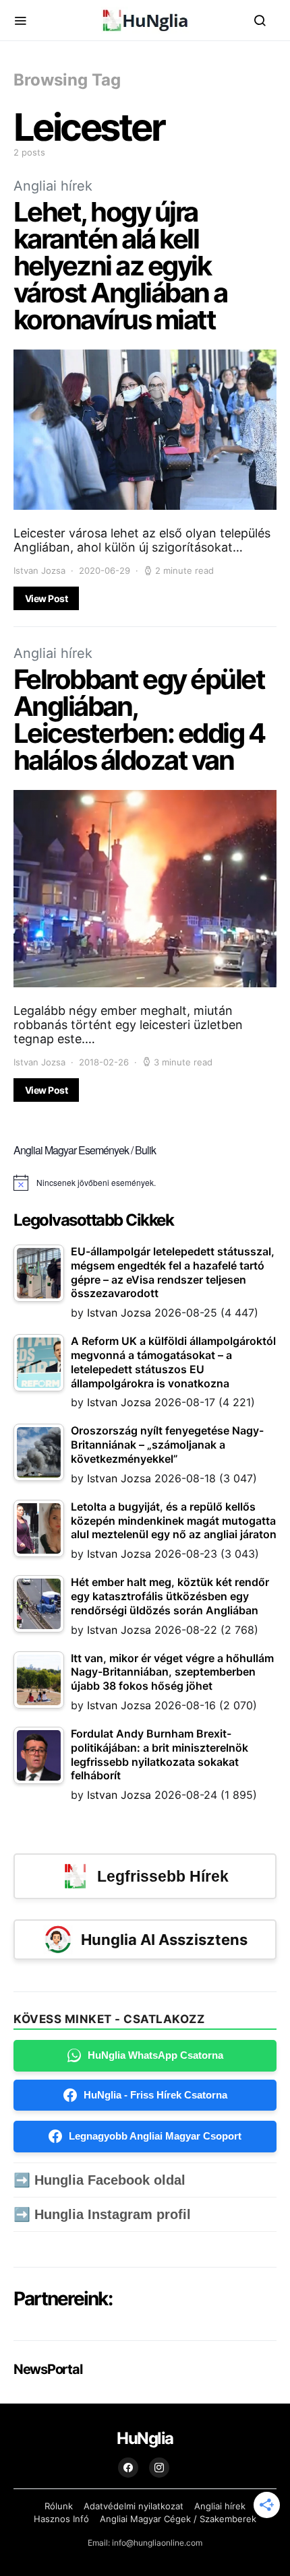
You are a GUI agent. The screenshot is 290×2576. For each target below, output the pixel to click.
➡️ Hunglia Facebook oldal (99, 2180)
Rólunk (59, 2506)
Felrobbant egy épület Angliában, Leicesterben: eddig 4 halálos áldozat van (139, 720)
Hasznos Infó (61, 2519)
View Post (46, 598)
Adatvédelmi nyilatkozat (134, 2506)
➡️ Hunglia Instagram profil (102, 2214)
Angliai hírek (53, 186)
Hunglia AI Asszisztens (164, 1940)
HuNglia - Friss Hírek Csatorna (155, 2095)
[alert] (145, 1183)
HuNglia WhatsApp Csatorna (155, 2055)
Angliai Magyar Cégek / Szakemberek (178, 2519)
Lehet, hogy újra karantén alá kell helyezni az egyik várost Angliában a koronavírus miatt (120, 266)
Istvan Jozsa (39, 570)
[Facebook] (128, 2468)
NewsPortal (48, 2369)
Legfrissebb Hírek (163, 1876)
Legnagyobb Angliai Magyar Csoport (155, 2136)
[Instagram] (159, 2468)
